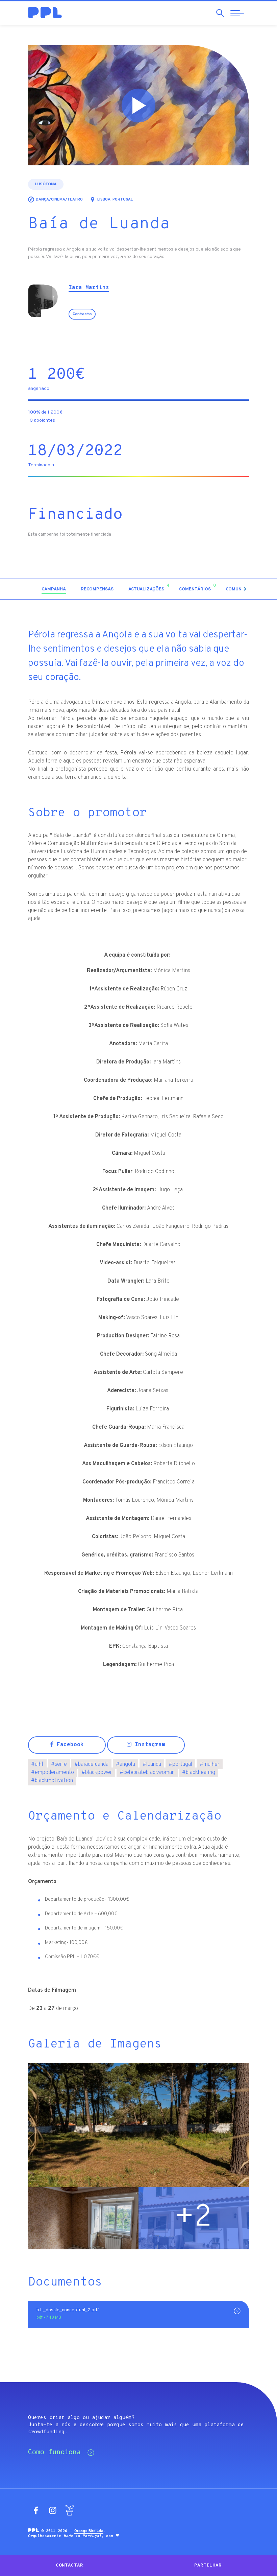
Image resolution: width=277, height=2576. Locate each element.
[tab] (54, 590)
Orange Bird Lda (89, 2531)
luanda (152, 1764)
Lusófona (46, 184)
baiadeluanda (91, 1764)
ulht (37, 1764)
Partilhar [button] (208, 2565)
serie (59, 1764)
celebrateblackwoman (147, 1773)
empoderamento (53, 1773)
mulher (210, 1764)
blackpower (97, 1773)
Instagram (148, 1745)
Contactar (69, 2565)
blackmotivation (52, 1781)
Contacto (82, 314)
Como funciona (54, 2453)
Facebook (69, 1745)
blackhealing (199, 1773)
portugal (180, 1764)
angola (125, 1764)
